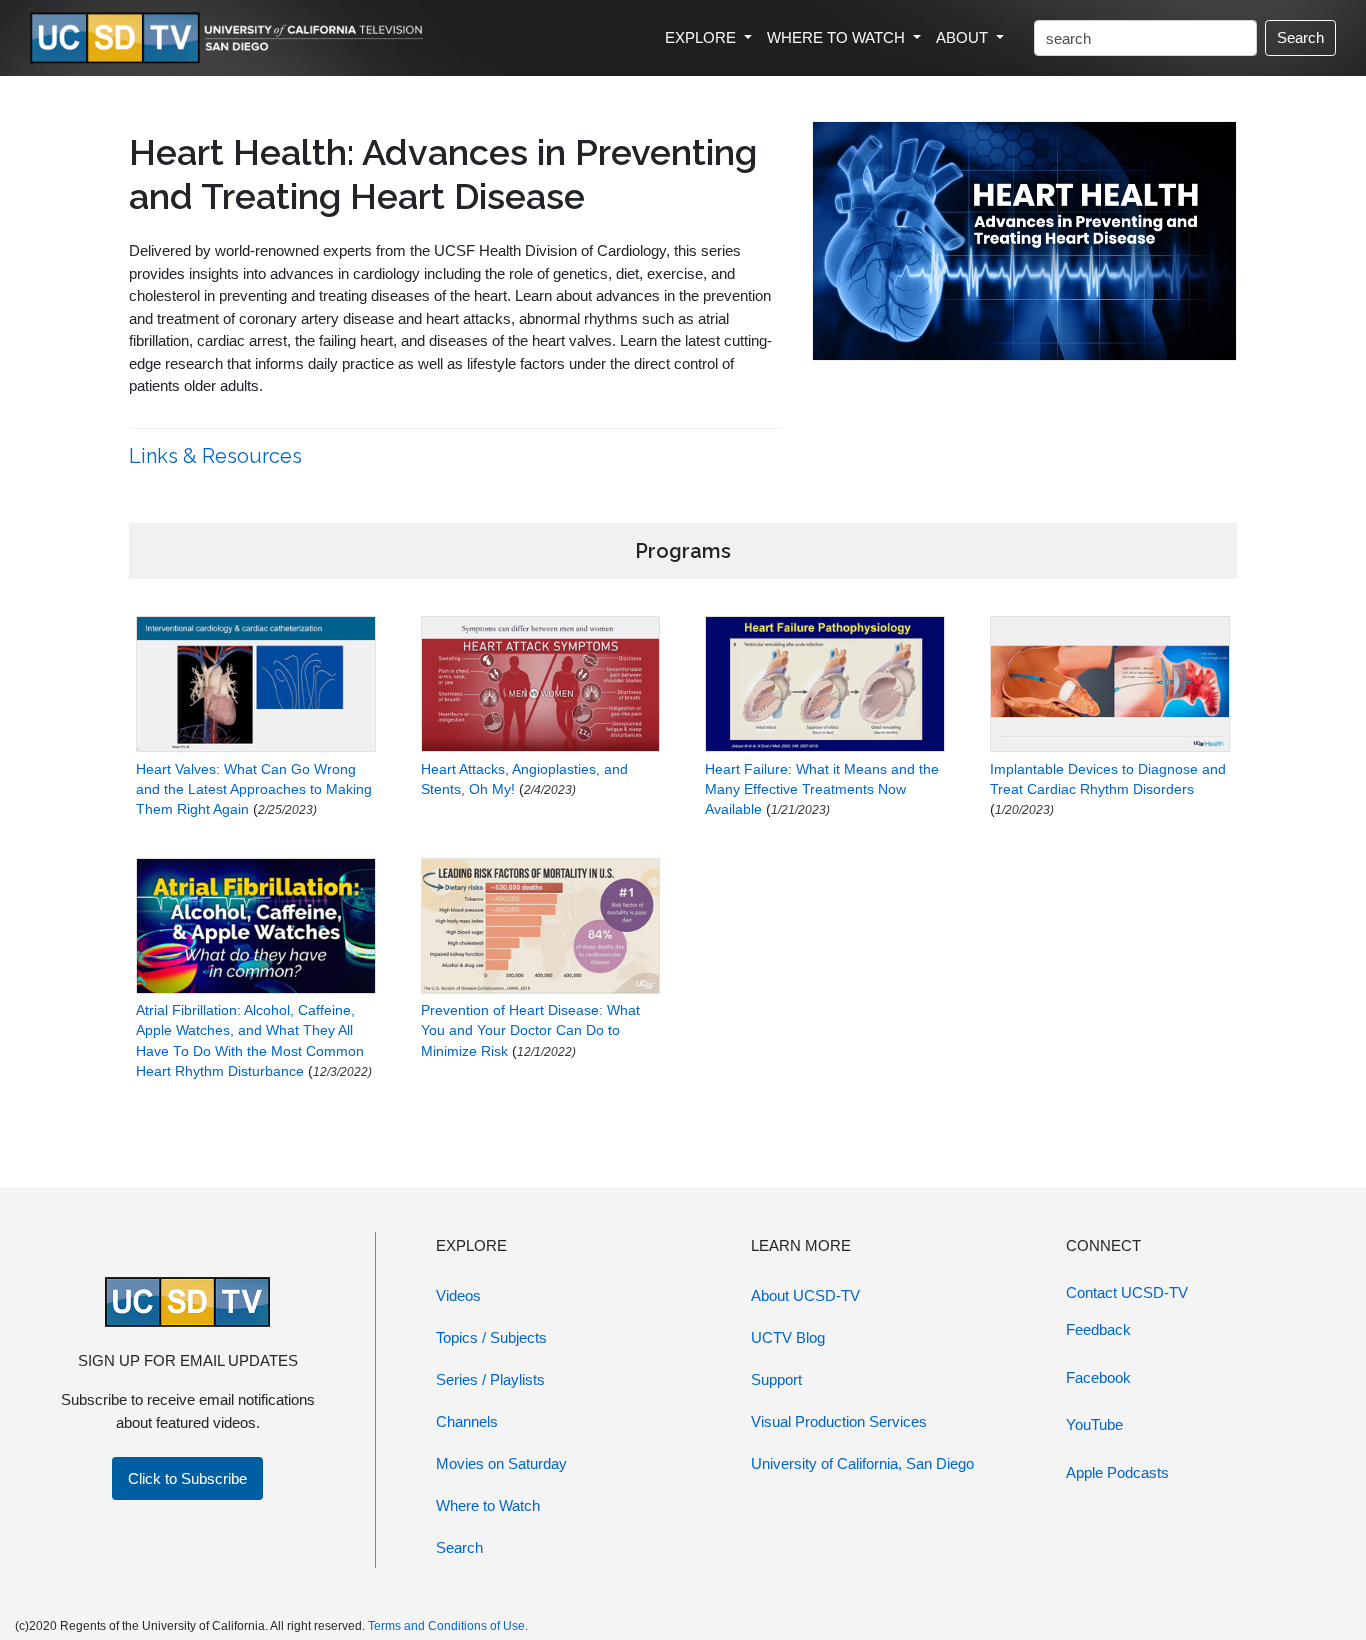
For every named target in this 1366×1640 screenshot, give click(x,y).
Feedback (1098, 1329)
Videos (458, 1295)
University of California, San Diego (862, 1463)
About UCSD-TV (805, 1295)
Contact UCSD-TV (1127, 1292)
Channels (467, 1421)
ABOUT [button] (964, 37)
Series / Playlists (490, 1379)
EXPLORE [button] (702, 37)
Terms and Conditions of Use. (448, 1626)
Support (776, 1379)
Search (1300, 37)
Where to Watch (488, 1505)
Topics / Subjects (491, 1337)
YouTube (1094, 1424)
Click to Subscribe (187, 1478)
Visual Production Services (839, 1421)
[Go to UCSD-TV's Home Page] (230, 38)
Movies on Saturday (501, 1463)
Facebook (1098, 1377)
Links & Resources (218, 456)
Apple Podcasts (1117, 1472)
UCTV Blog (788, 1337)
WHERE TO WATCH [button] (838, 37)
